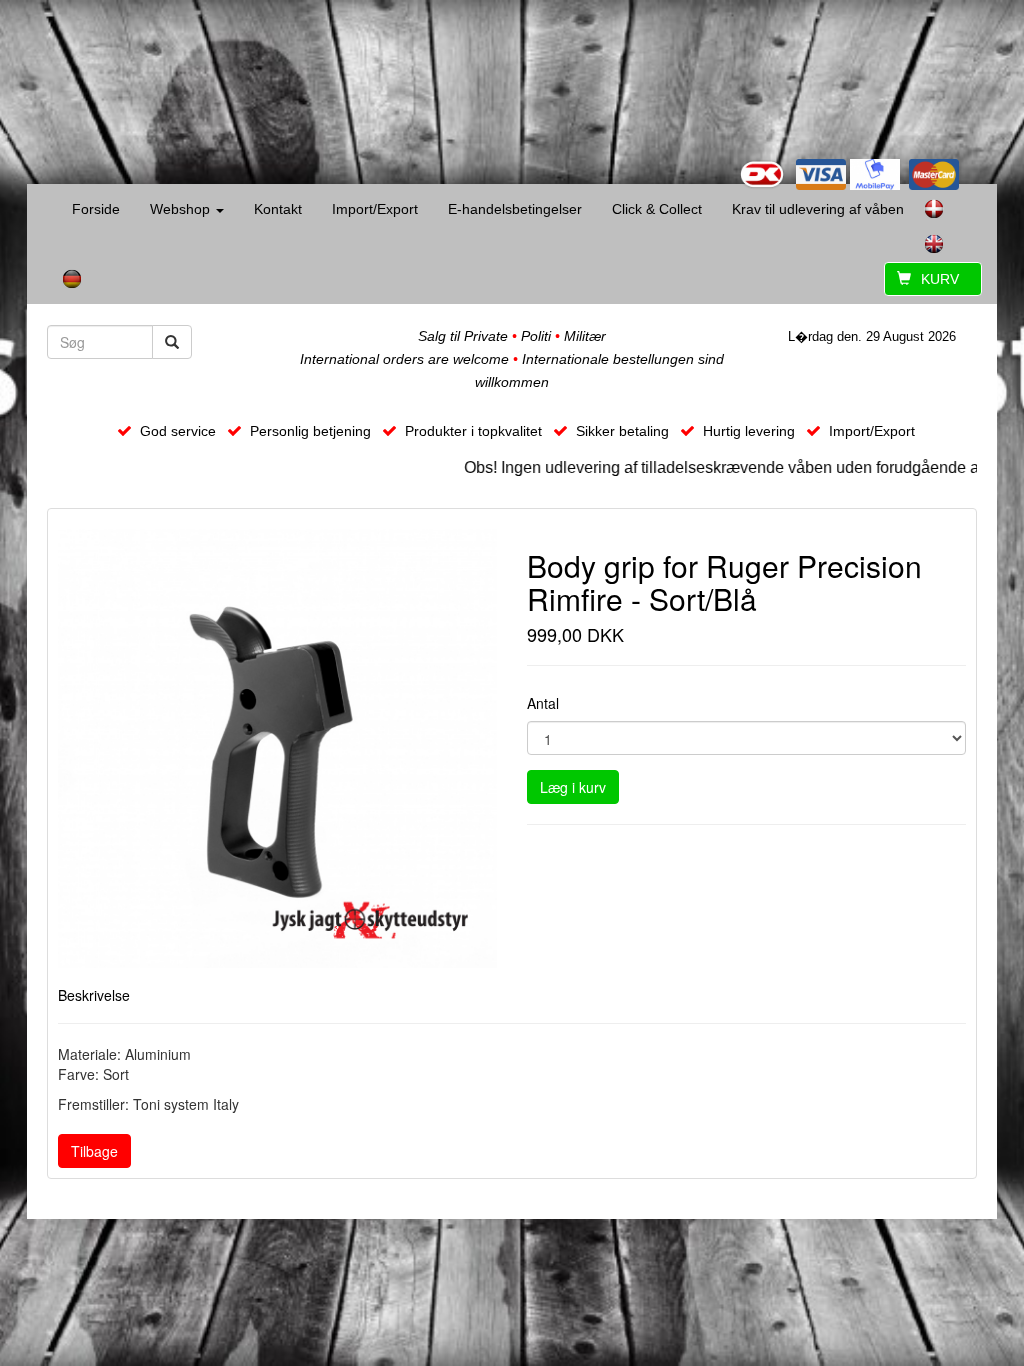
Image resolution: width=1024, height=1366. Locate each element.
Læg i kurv (573, 787)
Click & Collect (657, 209)
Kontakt (278, 209)
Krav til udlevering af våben (818, 209)
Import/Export (375, 209)
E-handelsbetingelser (515, 209)
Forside (96, 209)
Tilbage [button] (94, 1151)
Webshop (182, 209)
